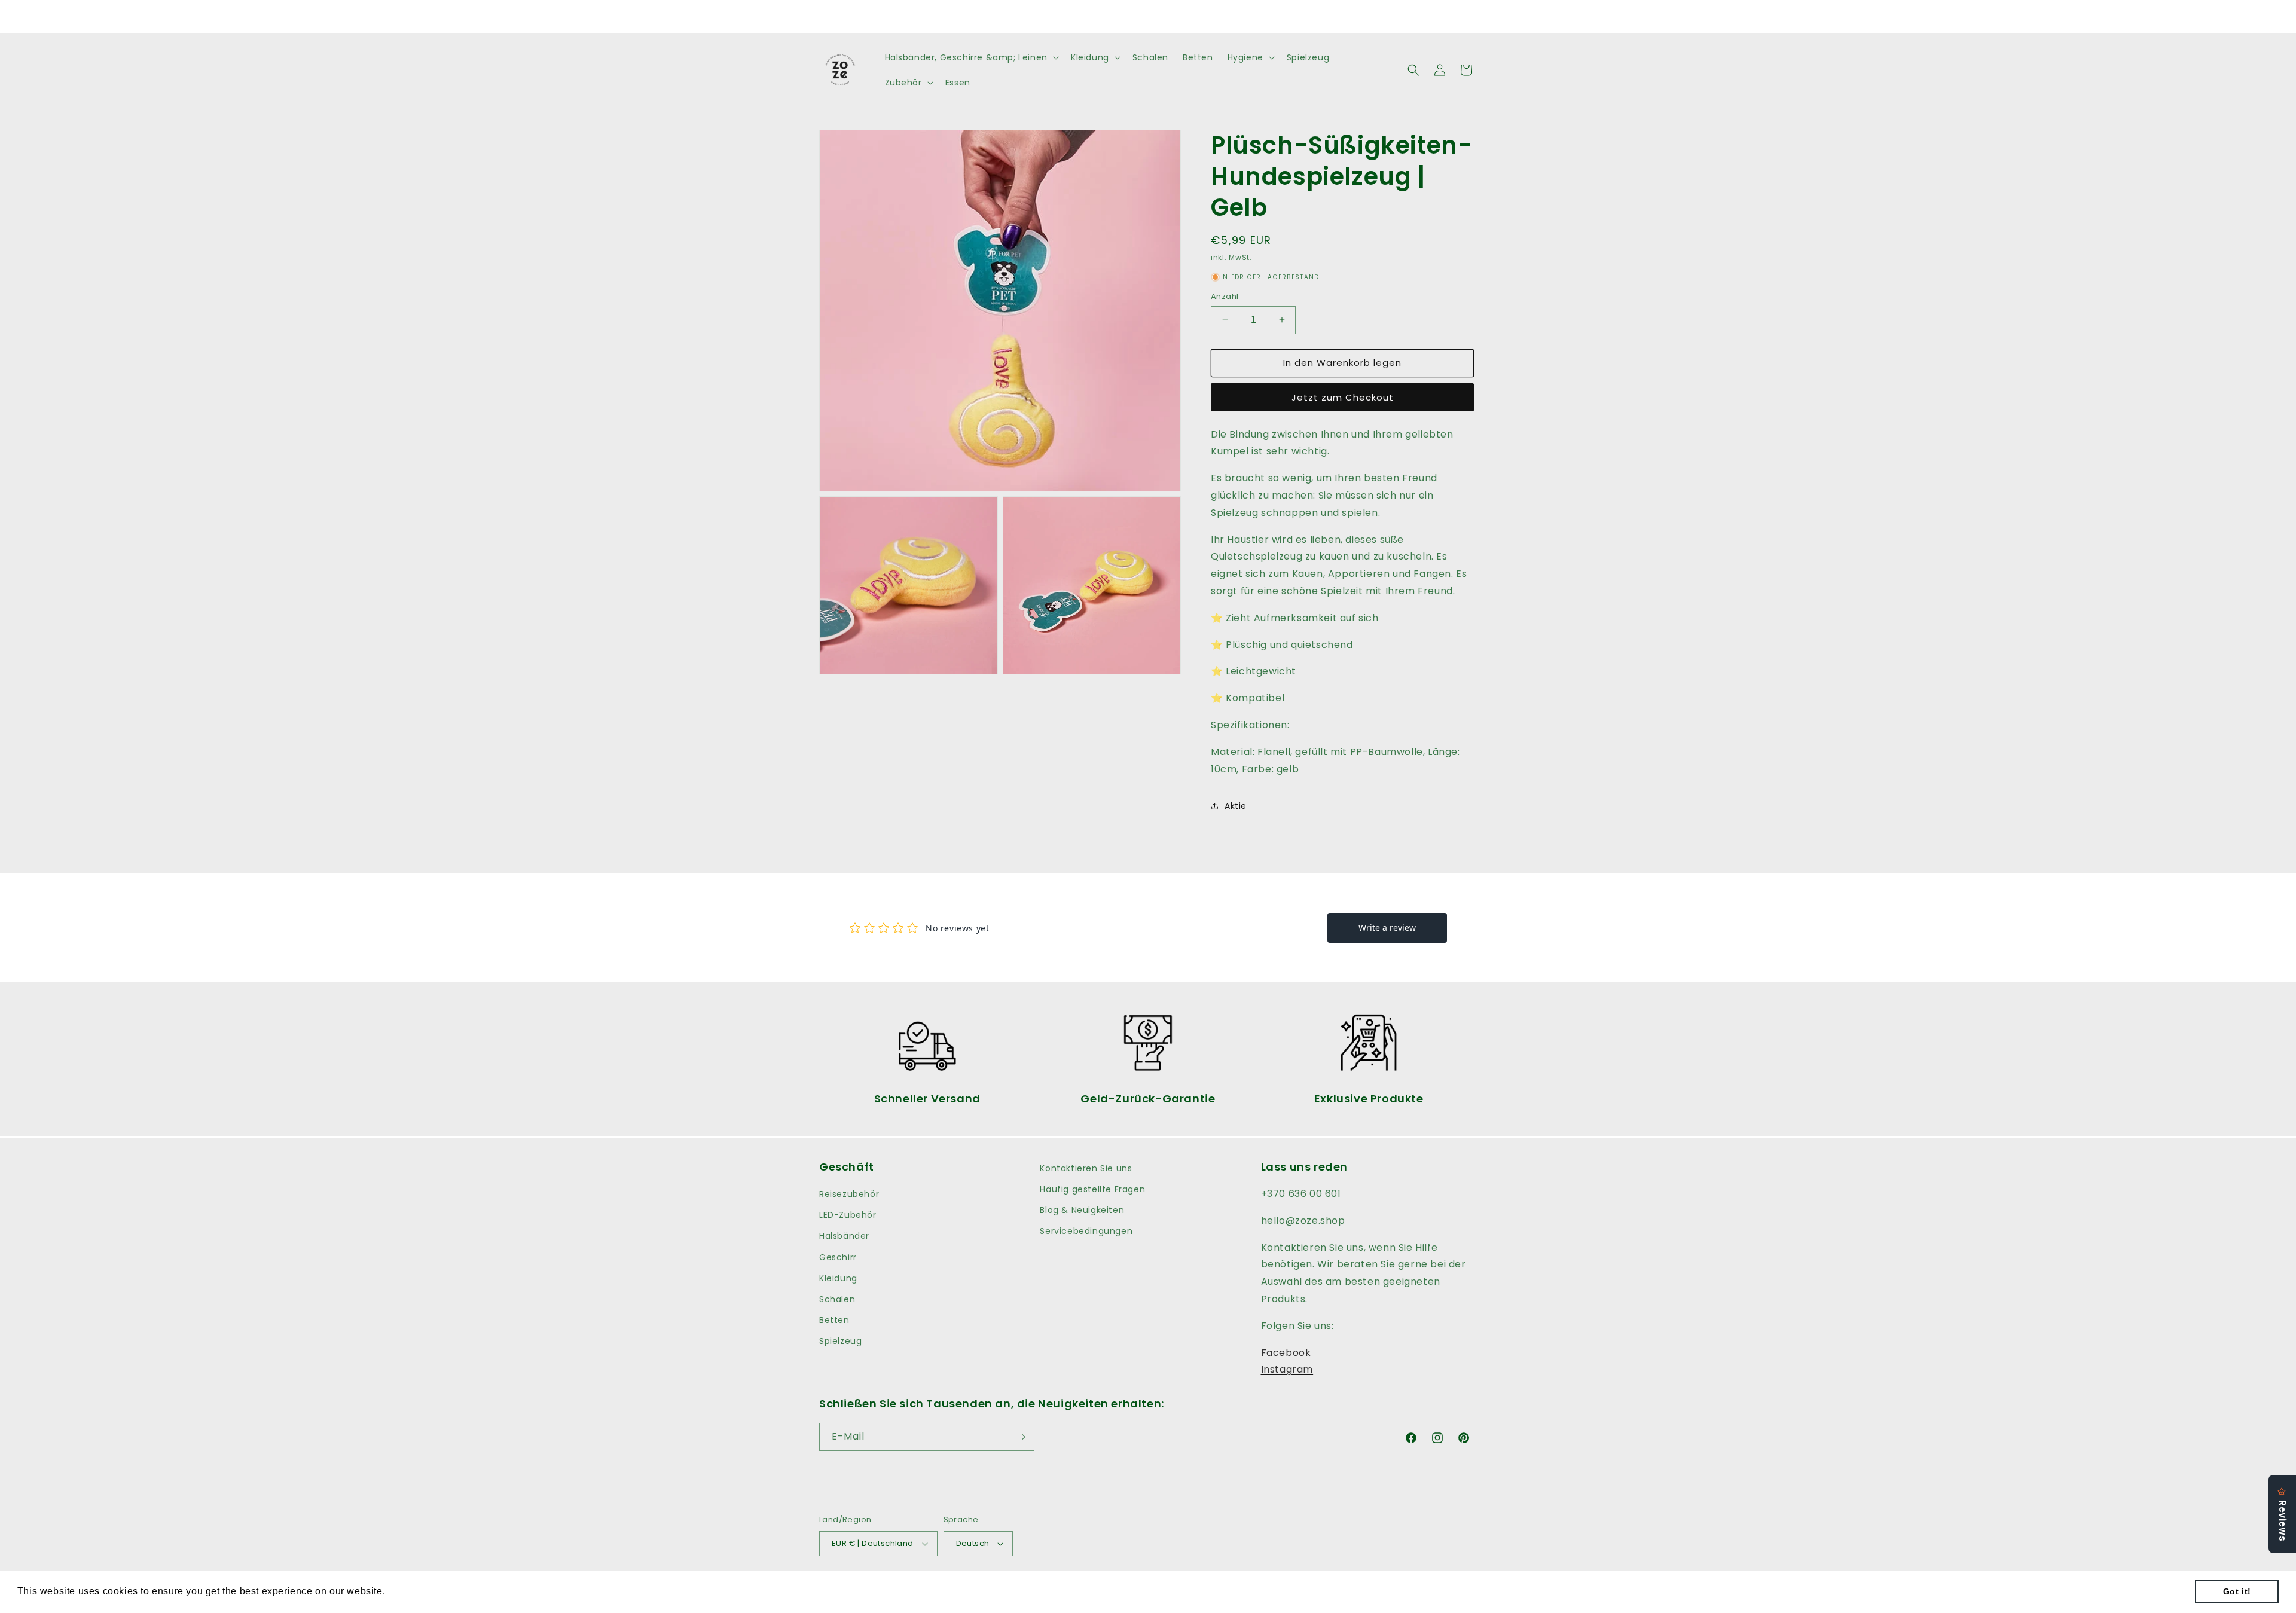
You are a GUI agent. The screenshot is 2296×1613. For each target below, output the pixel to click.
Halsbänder (844, 1236)
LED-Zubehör (848, 1215)
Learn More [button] (416, 1591)
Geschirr (838, 1257)
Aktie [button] (1236, 806)
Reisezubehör (849, 1194)
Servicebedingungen (1086, 1231)
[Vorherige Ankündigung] (1021, 16)
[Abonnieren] (1021, 1437)
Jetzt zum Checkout (1343, 397)
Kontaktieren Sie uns (1086, 1168)
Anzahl (1225, 296)
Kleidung (838, 1278)
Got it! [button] (2237, 1591)
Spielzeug (840, 1341)
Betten (834, 1320)
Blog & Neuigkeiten (1082, 1210)
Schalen (837, 1299)
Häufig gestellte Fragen (1092, 1189)
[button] (971, 57)
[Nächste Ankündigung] (1275, 16)
